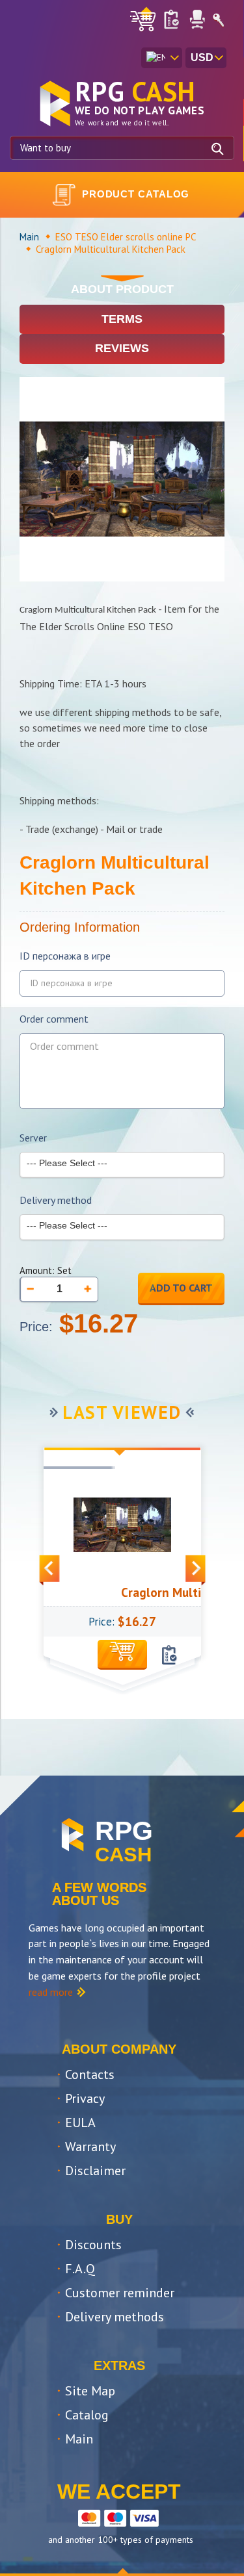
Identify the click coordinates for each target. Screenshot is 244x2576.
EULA (80, 2123)
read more (51, 1992)
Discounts (93, 2245)
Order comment (54, 1019)
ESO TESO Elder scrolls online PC (126, 237)
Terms (122, 319)
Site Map (90, 2391)
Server (33, 1138)
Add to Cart (181, 1288)
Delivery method (56, 1200)
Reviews (122, 348)
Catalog (87, 2415)
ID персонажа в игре (65, 956)
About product (122, 289)
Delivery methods (115, 2317)
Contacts (90, 2074)
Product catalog (136, 194)
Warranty (90, 2147)
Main (29, 237)
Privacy (85, 2098)
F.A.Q (80, 2269)
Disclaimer (95, 2171)
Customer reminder (120, 2293)
